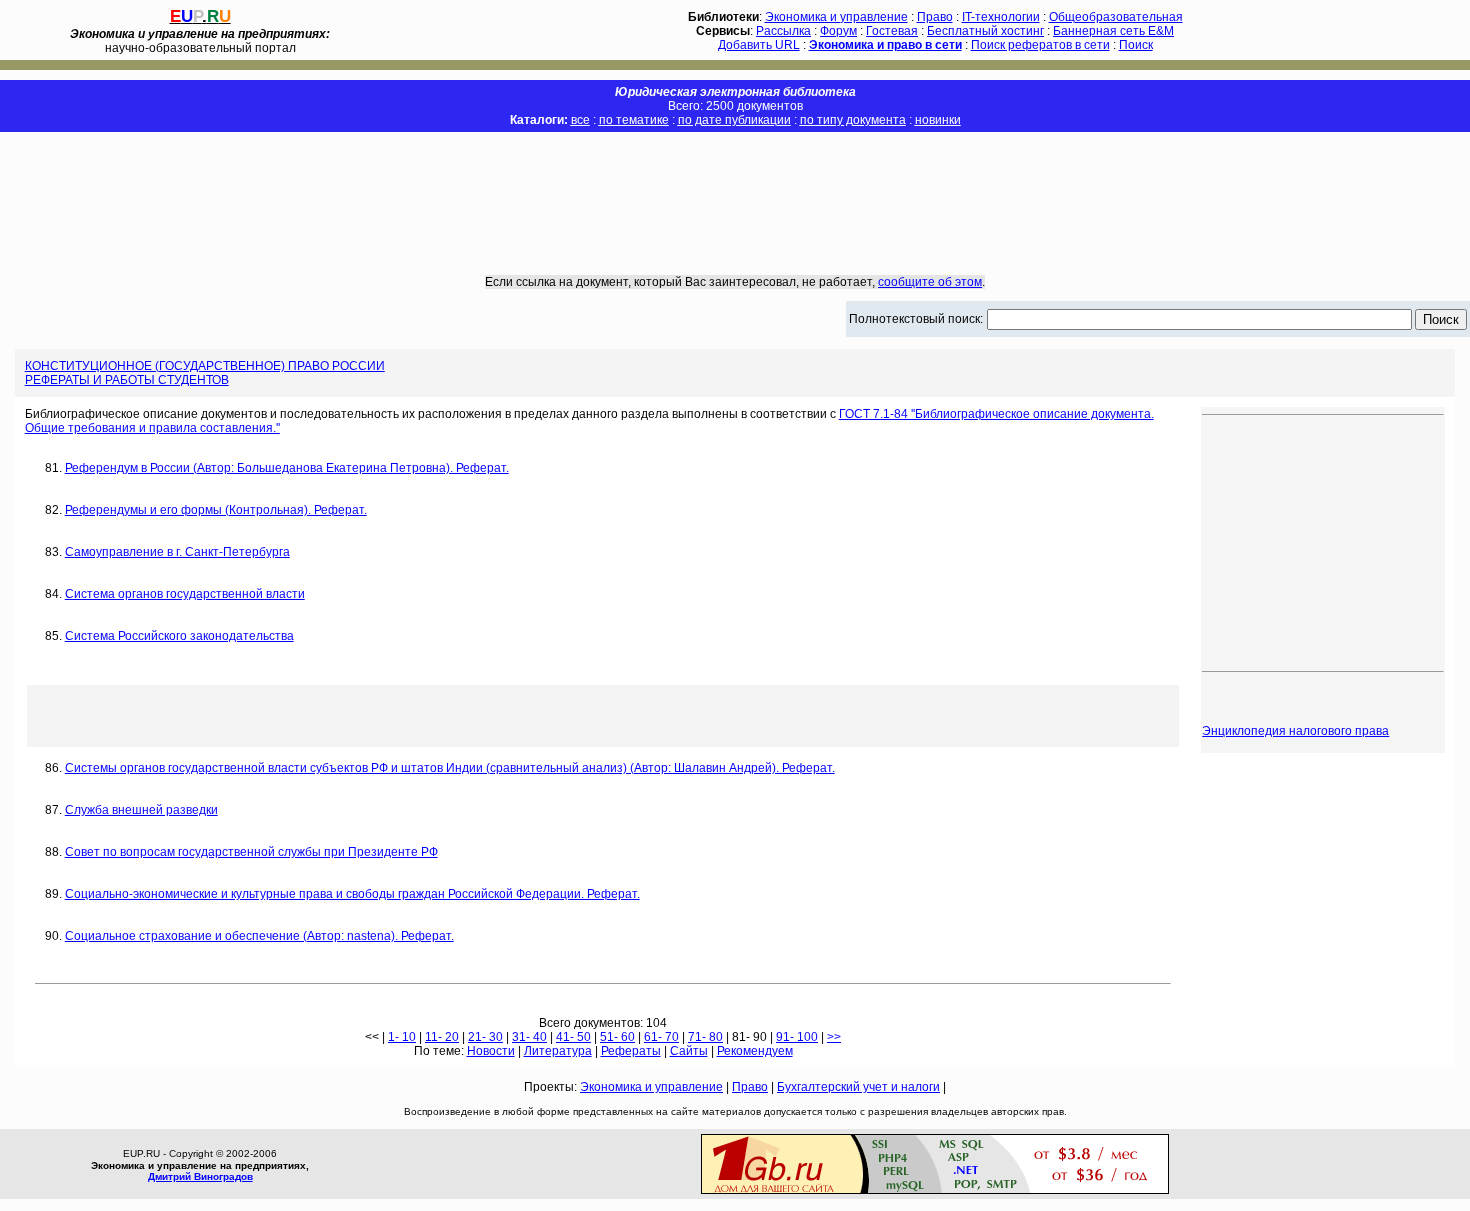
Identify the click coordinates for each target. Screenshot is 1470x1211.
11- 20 (442, 1037)
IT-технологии (1001, 17)
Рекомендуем (755, 1051)
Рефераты (631, 1051)
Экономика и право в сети (885, 45)
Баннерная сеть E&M (1113, 31)
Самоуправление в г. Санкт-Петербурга (177, 552)
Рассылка (783, 31)
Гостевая (892, 31)
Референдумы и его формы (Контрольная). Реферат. (216, 510)
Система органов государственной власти (185, 594)
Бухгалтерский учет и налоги (858, 1087)
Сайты (689, 1051)
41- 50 (573, 1037)
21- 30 (485, 1037)
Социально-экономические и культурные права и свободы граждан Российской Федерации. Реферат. (352, 894)
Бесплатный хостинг (985, 31)
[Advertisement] (735, 189)
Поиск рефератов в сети (1040, 45)
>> (834, 1037)
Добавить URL (759, 45)
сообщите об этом (930, 282)
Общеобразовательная (1116, 17)
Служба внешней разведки (141, 810)
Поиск (1136, 45)
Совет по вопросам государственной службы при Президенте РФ (251, 852)
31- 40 (529, 1037)
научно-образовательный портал (200, 41)
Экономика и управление (836, 17)
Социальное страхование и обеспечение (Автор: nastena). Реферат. (259, 936)
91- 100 (797, 1037)
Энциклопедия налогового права (1295, 731)
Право (935, 17)
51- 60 (617, 1037)
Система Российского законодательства (179, 636)
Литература (558, 1051)
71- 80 (705, 1037)
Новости (491, 1051)
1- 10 (402, 1037)
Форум (838, 31)
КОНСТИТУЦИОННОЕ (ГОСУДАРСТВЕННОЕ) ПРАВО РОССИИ (205, 366)
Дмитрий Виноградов (200, 1176)
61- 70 (661, 1037)
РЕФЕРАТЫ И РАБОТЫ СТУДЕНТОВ (127, 380)
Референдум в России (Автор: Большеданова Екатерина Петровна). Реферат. (287, 468)
